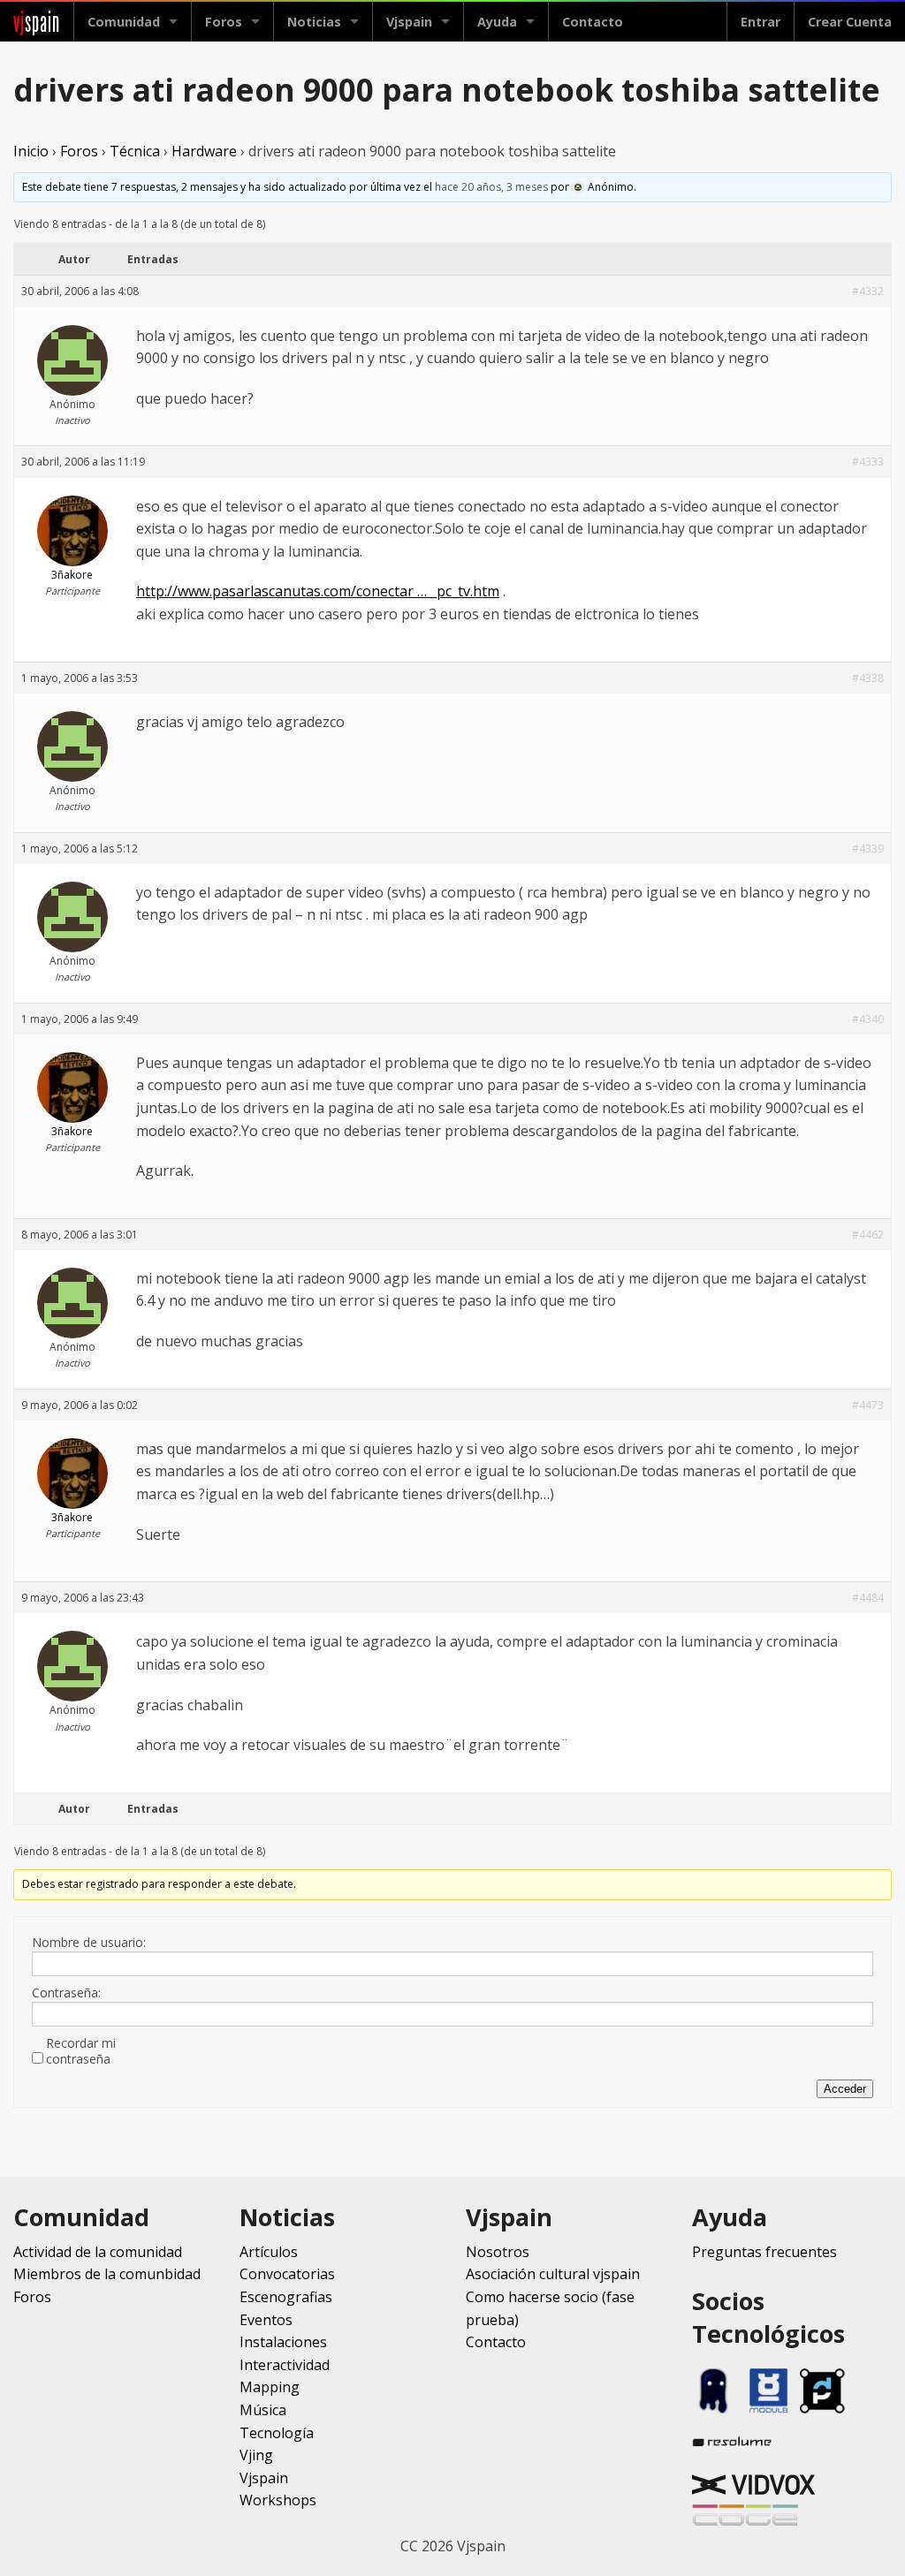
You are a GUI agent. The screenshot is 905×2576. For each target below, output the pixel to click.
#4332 (868, 291)
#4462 (868, 1235)
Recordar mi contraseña (81, 2051)
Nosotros (498, 2252)
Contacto (593, 22)
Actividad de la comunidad (98, 2252)
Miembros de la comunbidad (107, 2274)
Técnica (135, 151)
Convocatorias (287, 2274)
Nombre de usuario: (89, 1943)
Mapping (270, 2387)
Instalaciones (283, 2342)
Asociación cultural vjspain (553, 2274)
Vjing (256, 2455)
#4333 (868, 462)
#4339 (868, 849)
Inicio (31, 151)
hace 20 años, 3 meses (491, 187)
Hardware (204, 151)
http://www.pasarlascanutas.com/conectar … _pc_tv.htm (318, 591)
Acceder (845, 2089)
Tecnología (277, 2433)
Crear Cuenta (850, 22)
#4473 (868, 1405)
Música (263, 2410)
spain (37, 22)
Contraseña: (66, 1993)
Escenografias (286, 2297)
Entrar (761, 22)
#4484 (868, 1598)
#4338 (868, 678)
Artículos (269, 2252)
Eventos (266, 2320)
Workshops (278, 2500)
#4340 (868, 1019)
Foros (224, 22)
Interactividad (285, 2365)
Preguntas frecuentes (764, 2252)
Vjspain (264, 2478)
